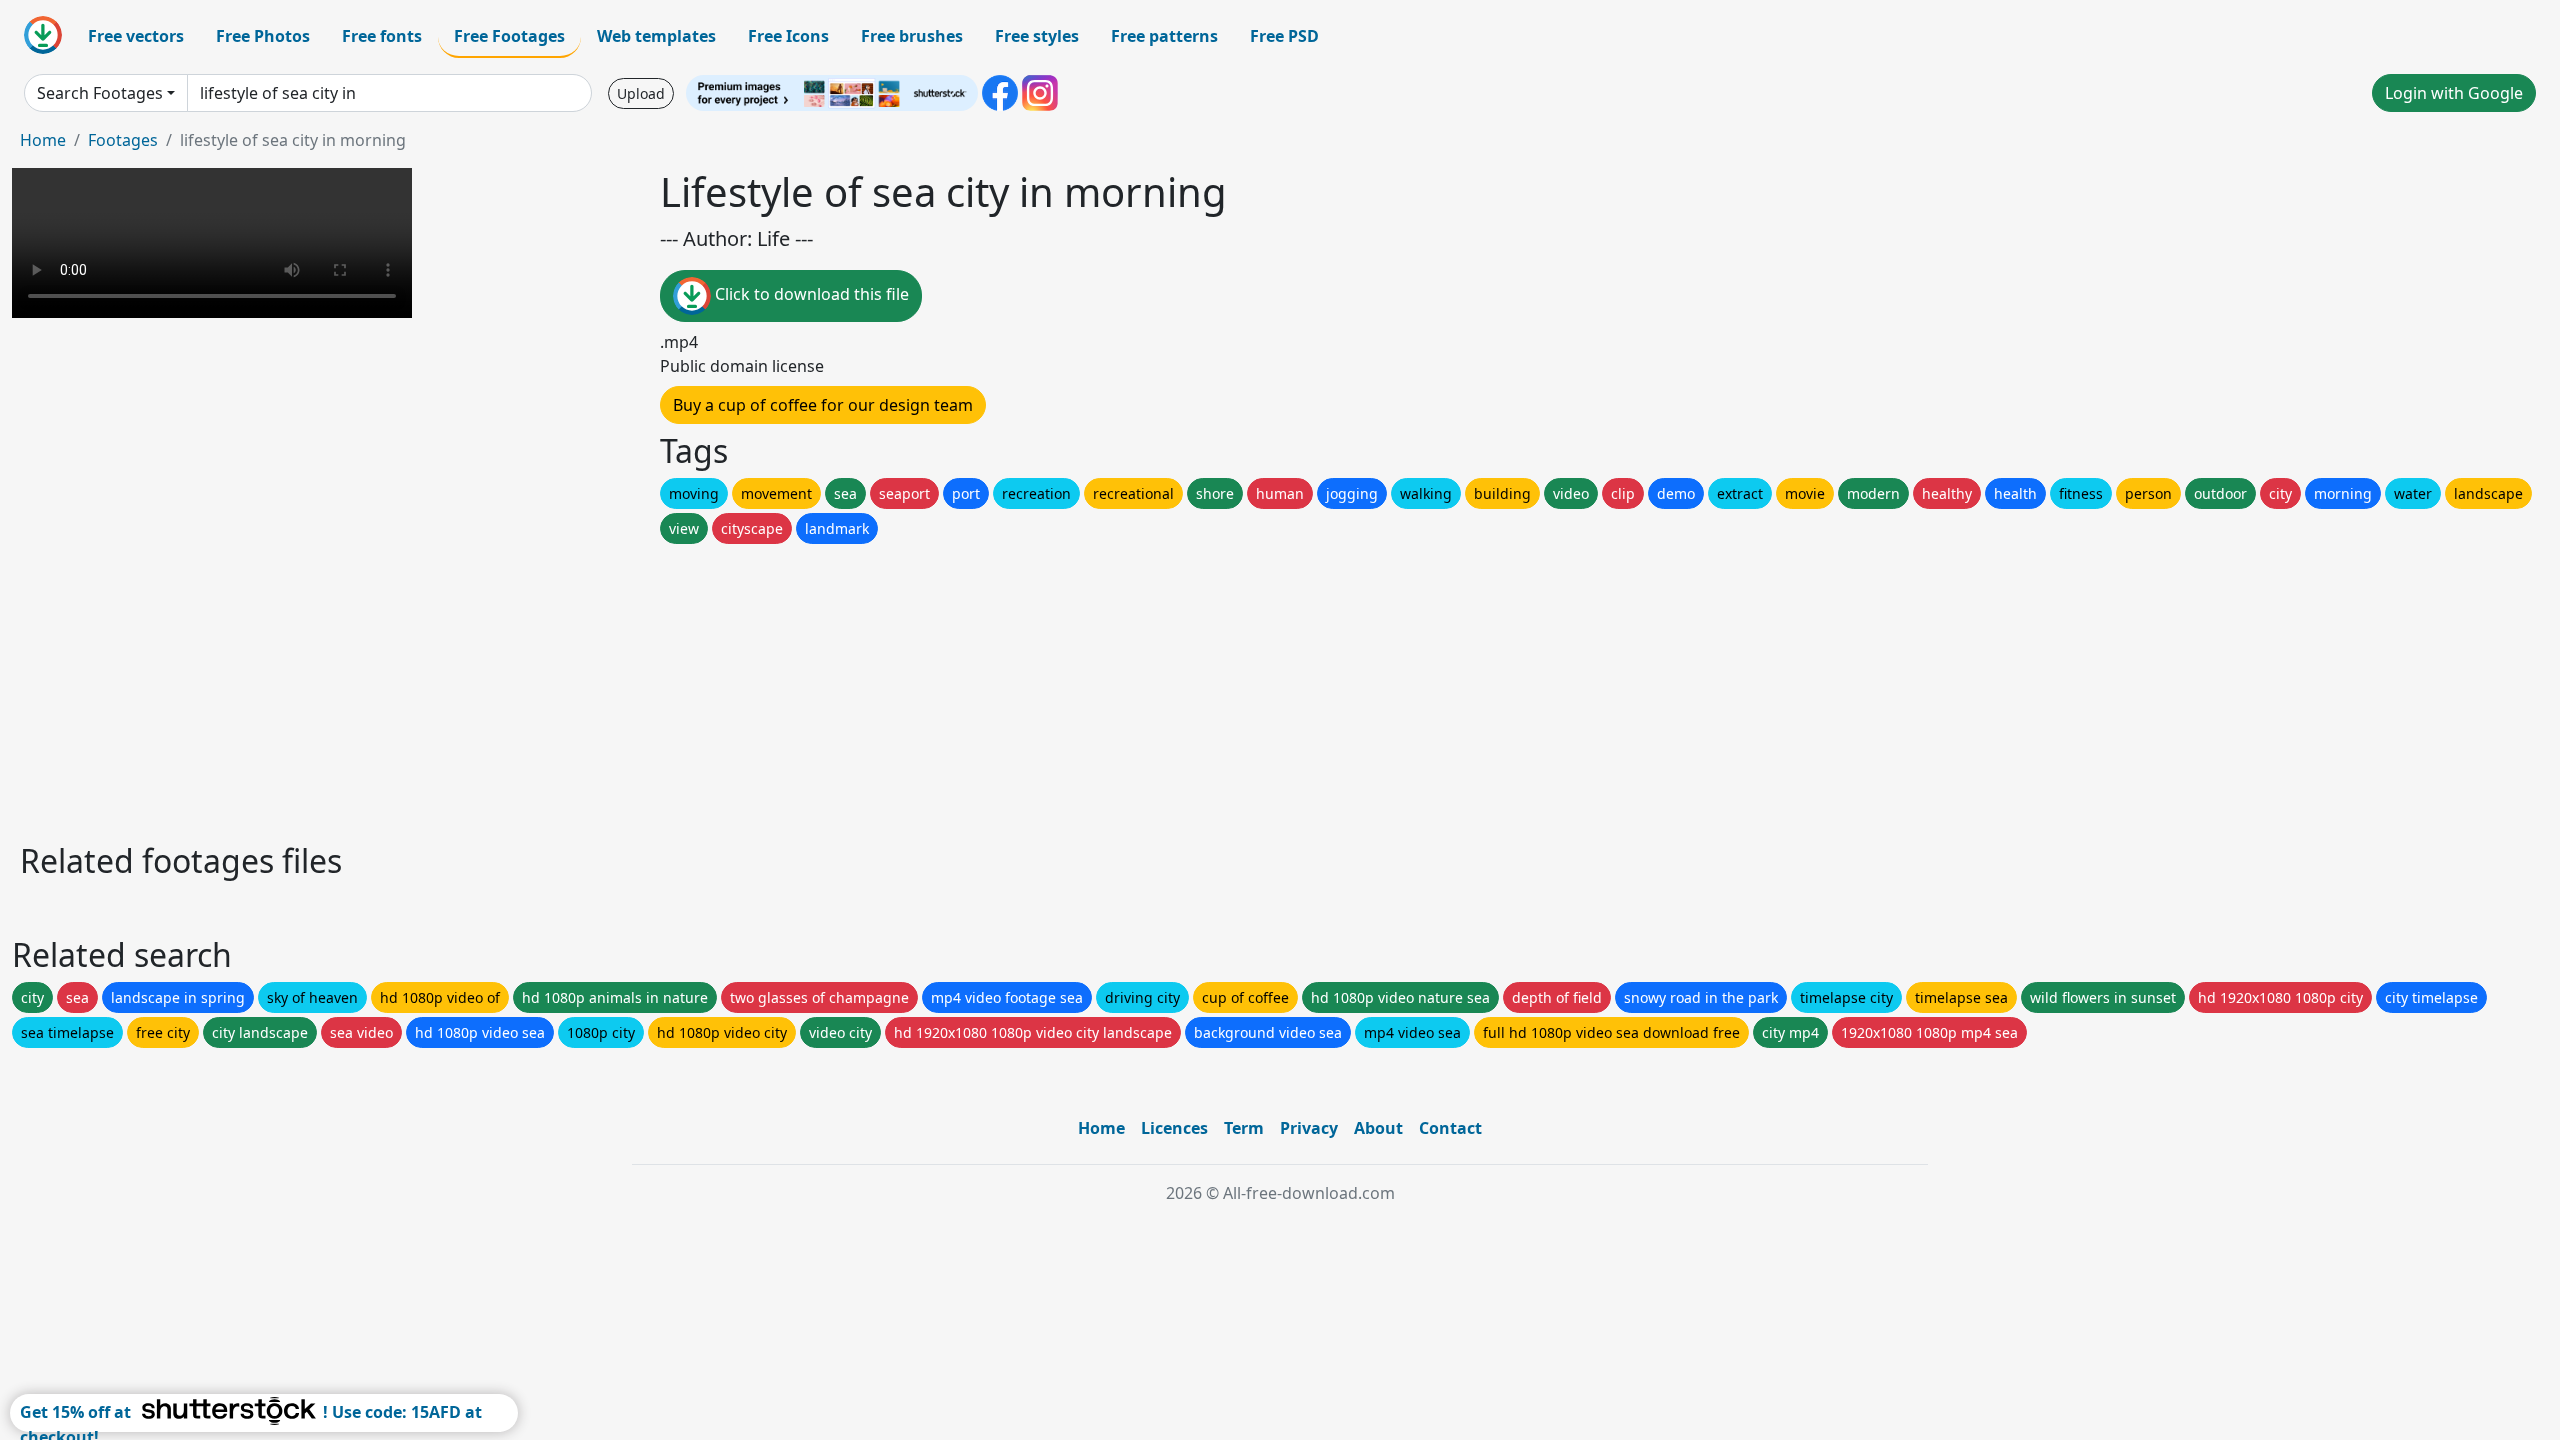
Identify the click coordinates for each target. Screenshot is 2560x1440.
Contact (1450, 1128)
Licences (1174, 1128)
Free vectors (136, 36)
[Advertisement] (618, 688)
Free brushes (912, 36)
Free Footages (509, 36)
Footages (123, 140)
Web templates (656, 36)
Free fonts (382, 36)
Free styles (1037, 36)
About (1378, 1128)
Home (43, 140)
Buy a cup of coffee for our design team (823, 405)
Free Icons (788, 36)
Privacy (1309, 1128)
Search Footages (100, 93)
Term (1244, 1128)
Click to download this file (810, 294)
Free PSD (1284, 36)
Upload (641, 93)
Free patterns (1164, 36)
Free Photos (263, 36)
